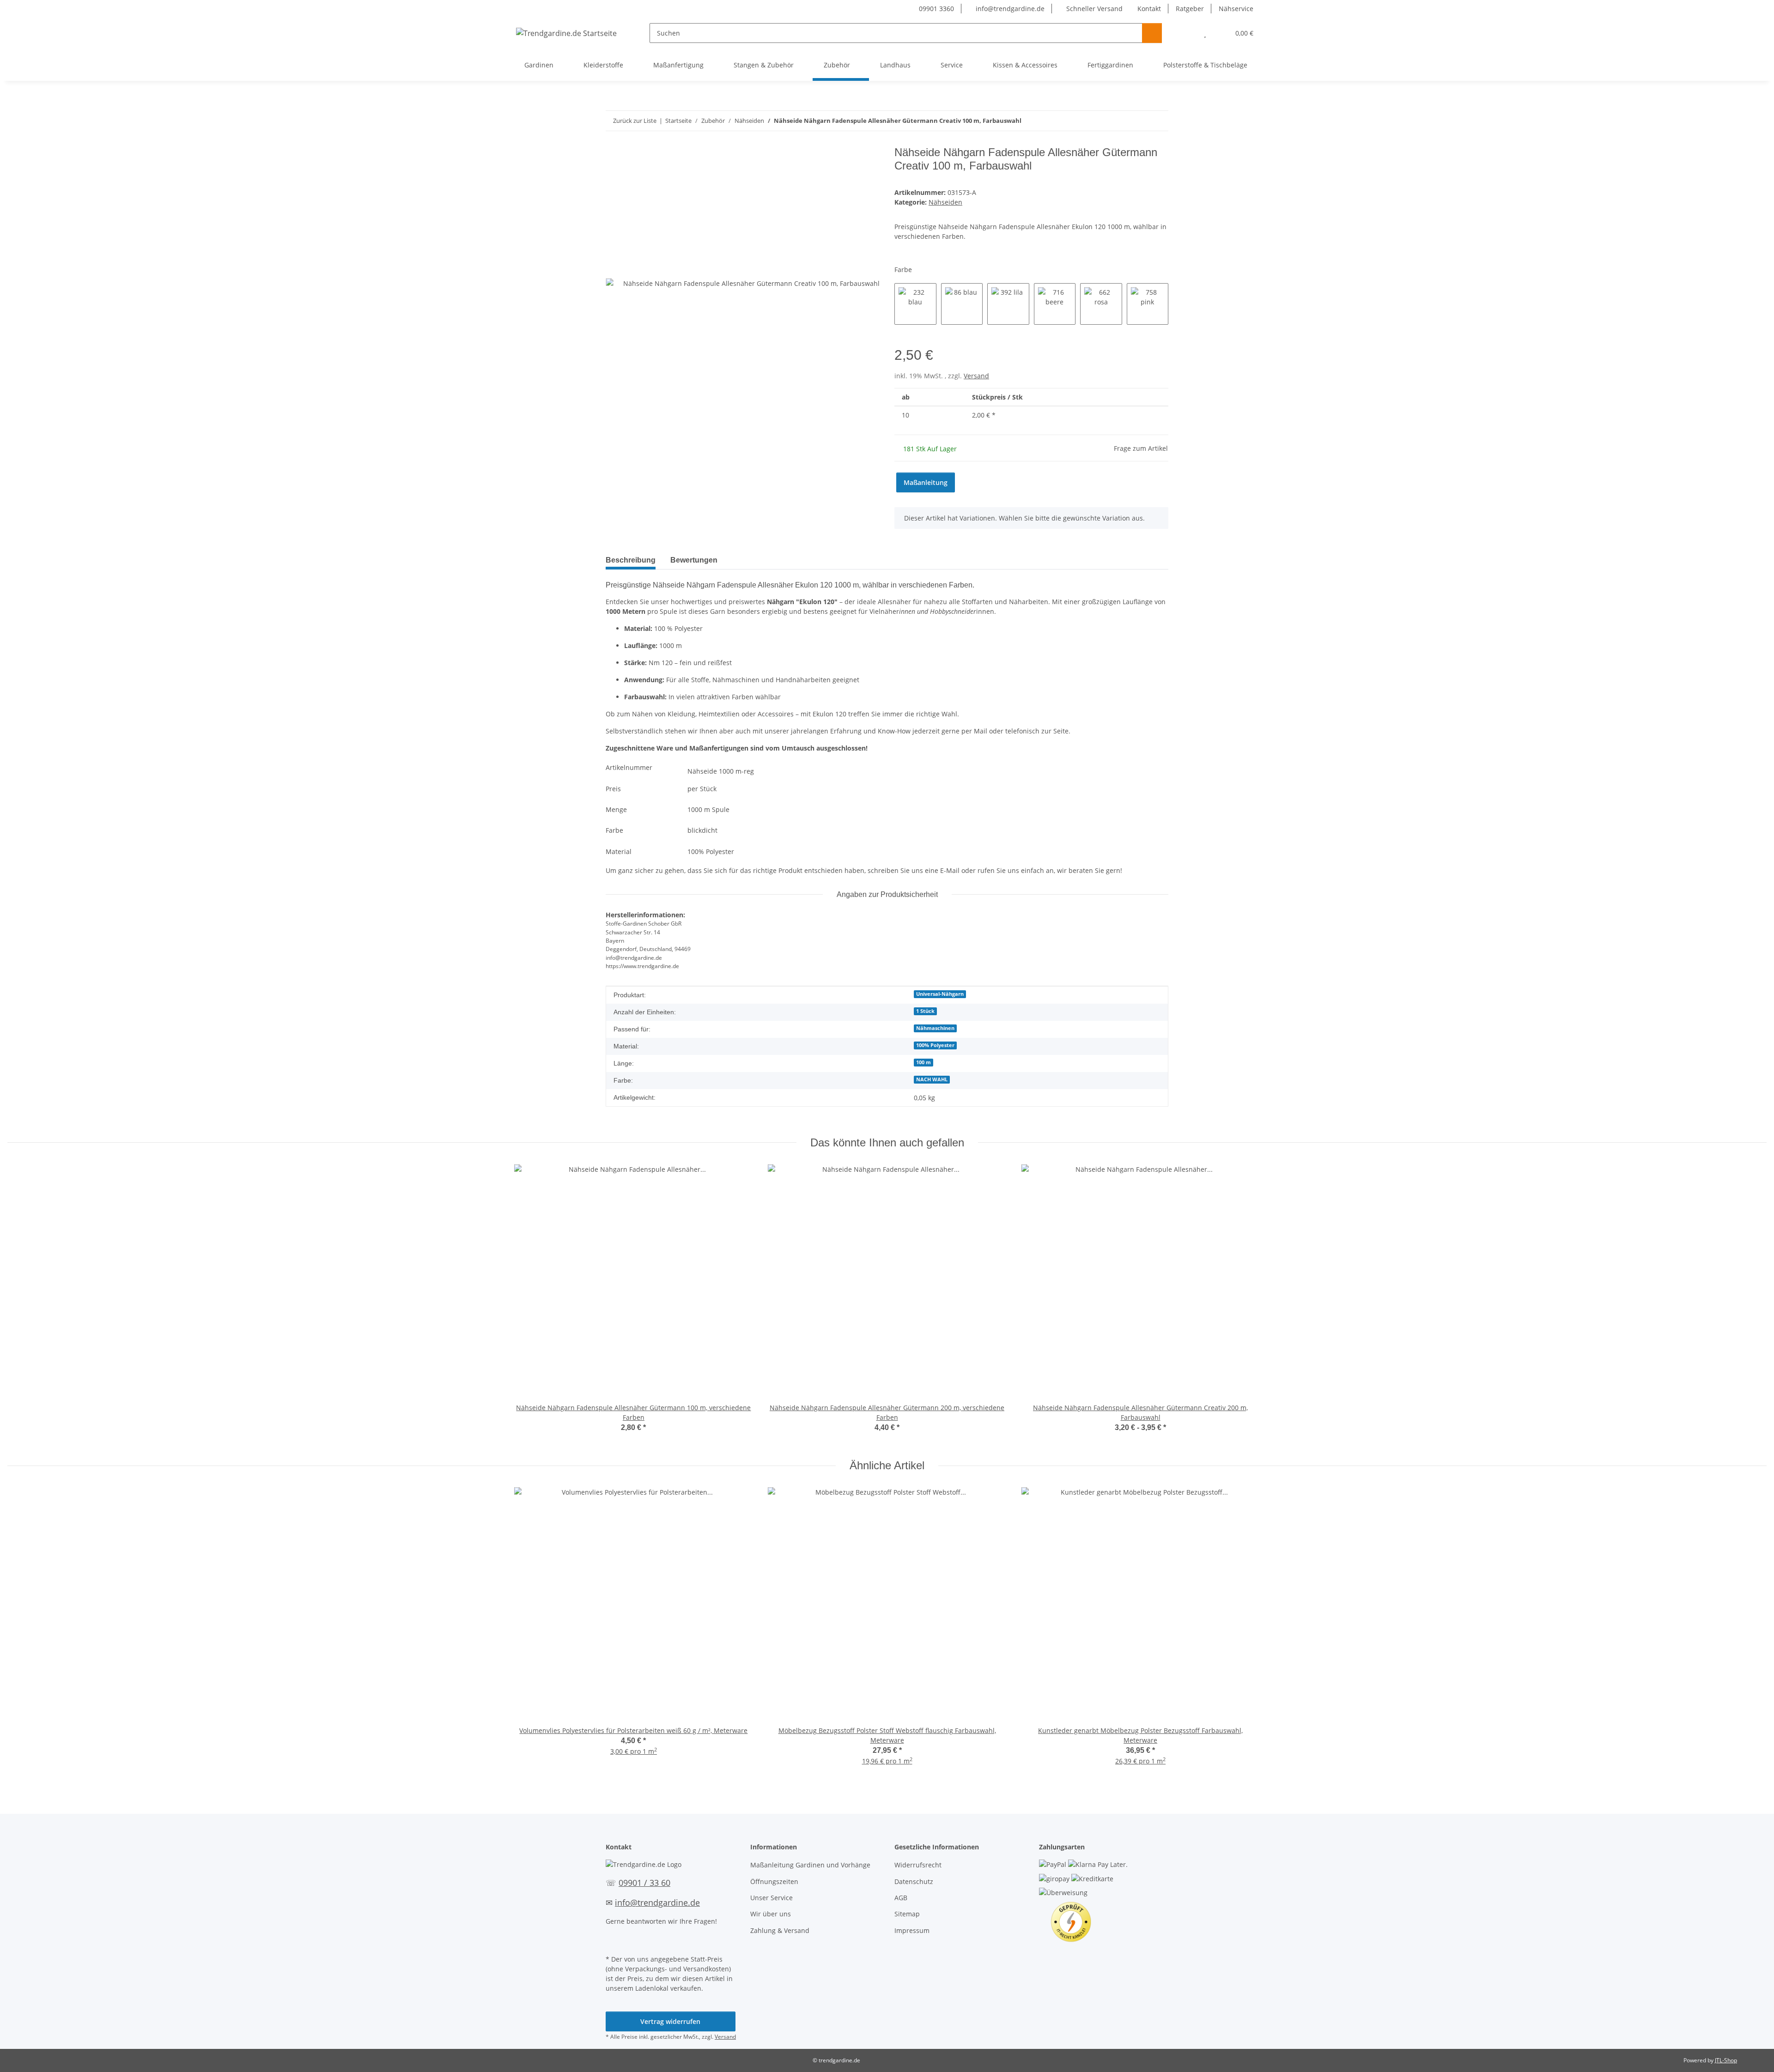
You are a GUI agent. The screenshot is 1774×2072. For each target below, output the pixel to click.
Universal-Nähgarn (940, 994)
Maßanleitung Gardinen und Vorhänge (810, 1865)
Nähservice (1236, 9)
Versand (976, 376)
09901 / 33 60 (644, 1883)
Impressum (912, 1930)
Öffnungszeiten (774, 1881)
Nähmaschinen (935, 1028)
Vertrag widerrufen (670, 2021)
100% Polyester (935, 1045)
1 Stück (925, 1011)
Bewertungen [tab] (694, 560)
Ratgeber (1190, 9)
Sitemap (907, 1914)
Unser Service (772, 1898)
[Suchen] (1152, 33)
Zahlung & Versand (780, 1930)
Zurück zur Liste (635, 121)
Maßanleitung (926, 482)
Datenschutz (914, 1881)
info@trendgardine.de (1009, 9)
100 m (923, 1062)
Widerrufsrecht (918, 1865)
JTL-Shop (1726, 2060)
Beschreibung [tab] (631, 560)
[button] (1187, 33)
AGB (901, 1898)
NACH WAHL (932, 1079)
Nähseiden (945, 202)
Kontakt (1149, 9)
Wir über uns (771, 1914)
